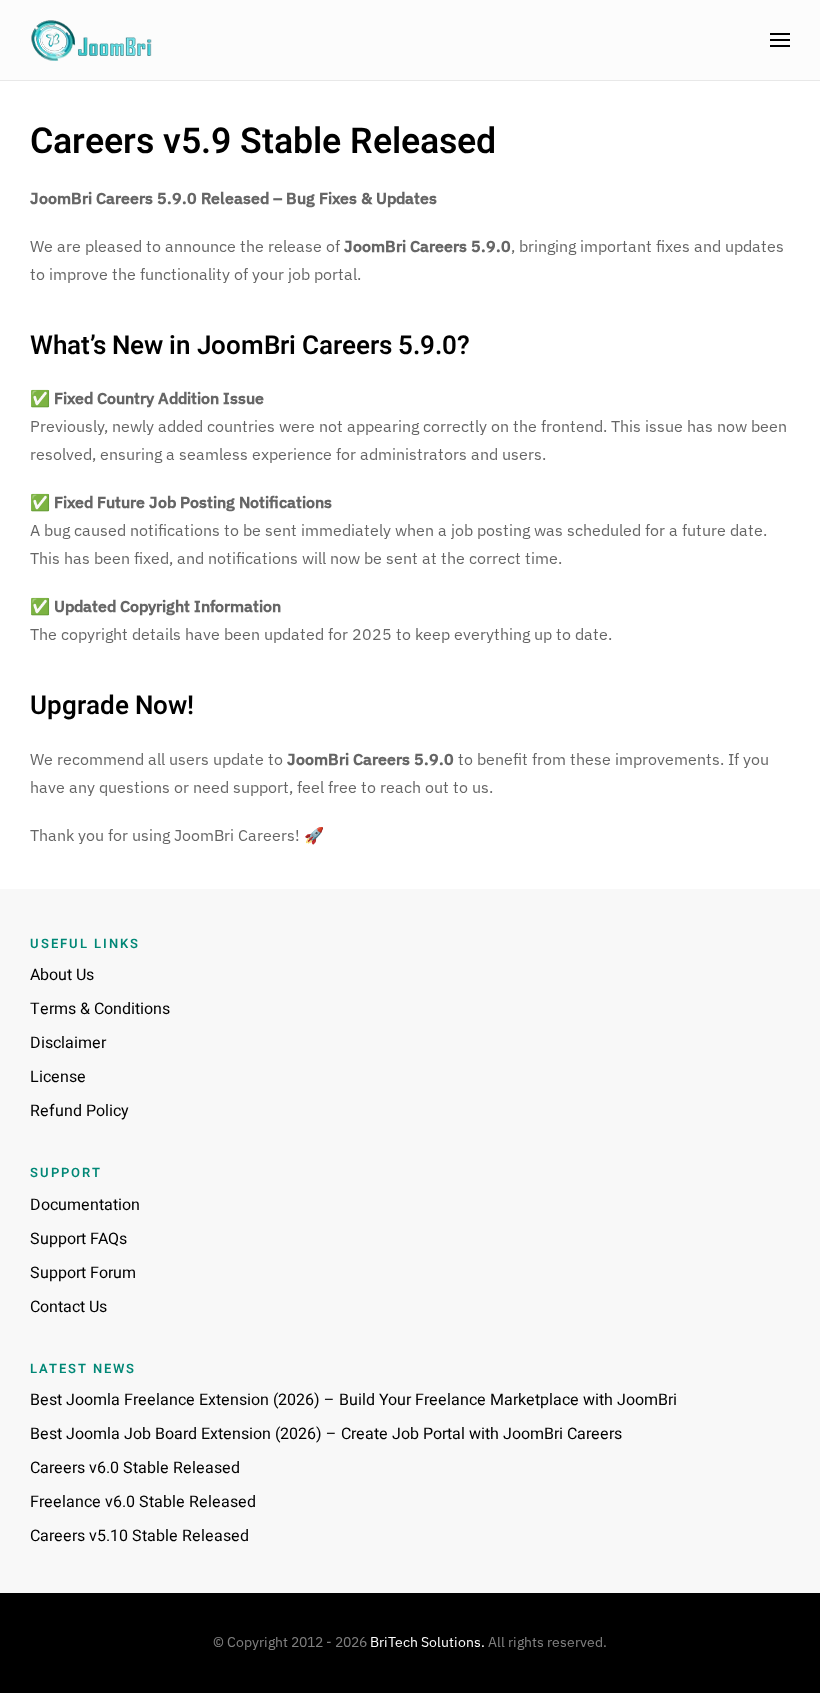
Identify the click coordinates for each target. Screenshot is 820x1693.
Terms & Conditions (100, 1009)
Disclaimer (68, 1043)
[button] (780, 40)
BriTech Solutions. (427, 1642)
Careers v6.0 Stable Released (135, 1468)
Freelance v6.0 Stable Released (143, 1502)
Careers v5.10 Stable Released (139, 1536)
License (58, 1077)
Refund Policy (79, 1111)
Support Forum (83, 1273)
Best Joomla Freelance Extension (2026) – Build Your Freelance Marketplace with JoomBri (353, 1400)
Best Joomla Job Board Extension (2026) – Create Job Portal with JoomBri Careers (326, 1434)
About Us (62, 975)
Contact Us (68, 1307)
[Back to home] (92, 40)
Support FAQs (78, 1239)
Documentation (85, 1205)
